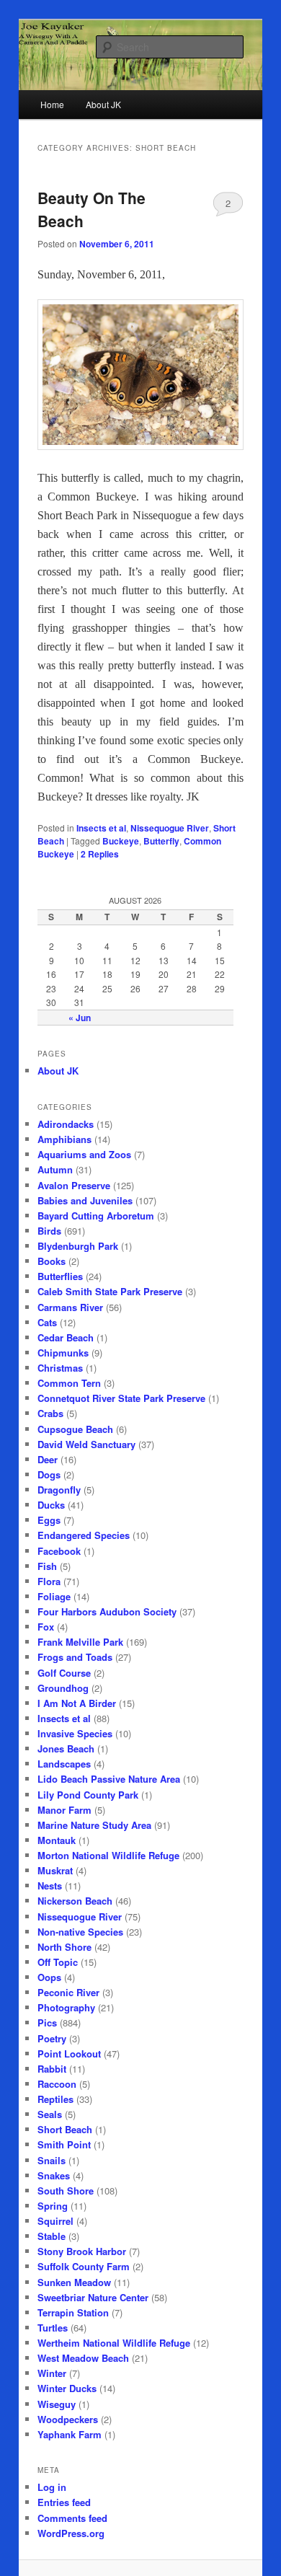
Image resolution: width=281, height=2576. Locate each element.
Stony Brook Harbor (82, 2251)
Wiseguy (57, 2404)
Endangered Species (84, 1535)
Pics (47, 2023)
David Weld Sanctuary (86, 1444)
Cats (47, 1322)
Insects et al (101, 828)
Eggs (49, 1520)
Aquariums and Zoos (84, 1154)
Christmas (60, 1368)
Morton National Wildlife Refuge (108, 1855)
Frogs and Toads (75, 1657)
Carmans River (70, 1307)
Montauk (57, 1840)
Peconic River (68, 1992)
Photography (66, 2007)
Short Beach (65, 2129)
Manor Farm (64, 1810)
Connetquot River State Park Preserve (121, 1398)
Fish (47, 1566)
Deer (48, 1459)
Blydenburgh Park (78, 1246)
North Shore (64, 1947)
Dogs (49, 1474)
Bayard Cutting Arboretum (96, 1216)
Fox (46, 1627)
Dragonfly (59, 1490)
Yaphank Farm (70, 2434)
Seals (50, 2114)
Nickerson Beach (75, 1901)
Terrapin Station (73, 2312)
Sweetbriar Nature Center (93, 2297)
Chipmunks (63, 1353)
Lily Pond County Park (88, 1795)
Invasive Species (75, 1733)
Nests (50, 1885)
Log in (52, 2487)
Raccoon (57, 2084)
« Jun (80, 1018)
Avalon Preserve (74, 1185)
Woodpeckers (68, 2419)
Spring (53, 2206)
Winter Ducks (67, 2388)
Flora (49, 1581)
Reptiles (55, 2099)
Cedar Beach (66, 1337)
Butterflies (60, 1276)
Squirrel (55, 2221)
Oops (49, 1977)
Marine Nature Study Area (94, 1825)
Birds (49, 1231)
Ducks (51, 1505)
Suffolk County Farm (84, 2266)
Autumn (55, 1169)
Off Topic (58, 1962)
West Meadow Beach (83, 2358)
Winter (52, 2373)
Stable (52, 2236)
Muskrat (55, 1870)
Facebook (59, 1551)
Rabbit (52, 2069)
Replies (100, 854)
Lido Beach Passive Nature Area (109, 1779)
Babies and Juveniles (85, 1200)
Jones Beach (66, 1748)
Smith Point (64, 2144)
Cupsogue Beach (75, 1429)
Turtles (53, 2328)
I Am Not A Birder (77, 1703)
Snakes (54, 2175)
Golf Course (64, 1673)
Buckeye (121, 841)
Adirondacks (66, 1124)
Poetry (52, 2038)
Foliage (54, 1596)
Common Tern (69, 1383)
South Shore (66, 2191)
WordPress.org (71, 2533)
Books (52, 1261)
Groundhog (63, 1688)
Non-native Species (80, 1932)
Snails (52, 2160)
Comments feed (72, 2518)
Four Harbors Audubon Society (107, 1611)
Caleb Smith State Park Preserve (110, 1291)
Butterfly (161, 841)
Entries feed (64, 2502)
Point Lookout (69, 2054)
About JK (58, 1071)
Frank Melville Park (80, 1642)
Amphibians (64, 1139)
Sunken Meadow (74, 2282)
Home (52, 104)
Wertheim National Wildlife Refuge (114, 2343)
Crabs (50, 1413)
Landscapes (64, 1764)
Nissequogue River (170, 828)
